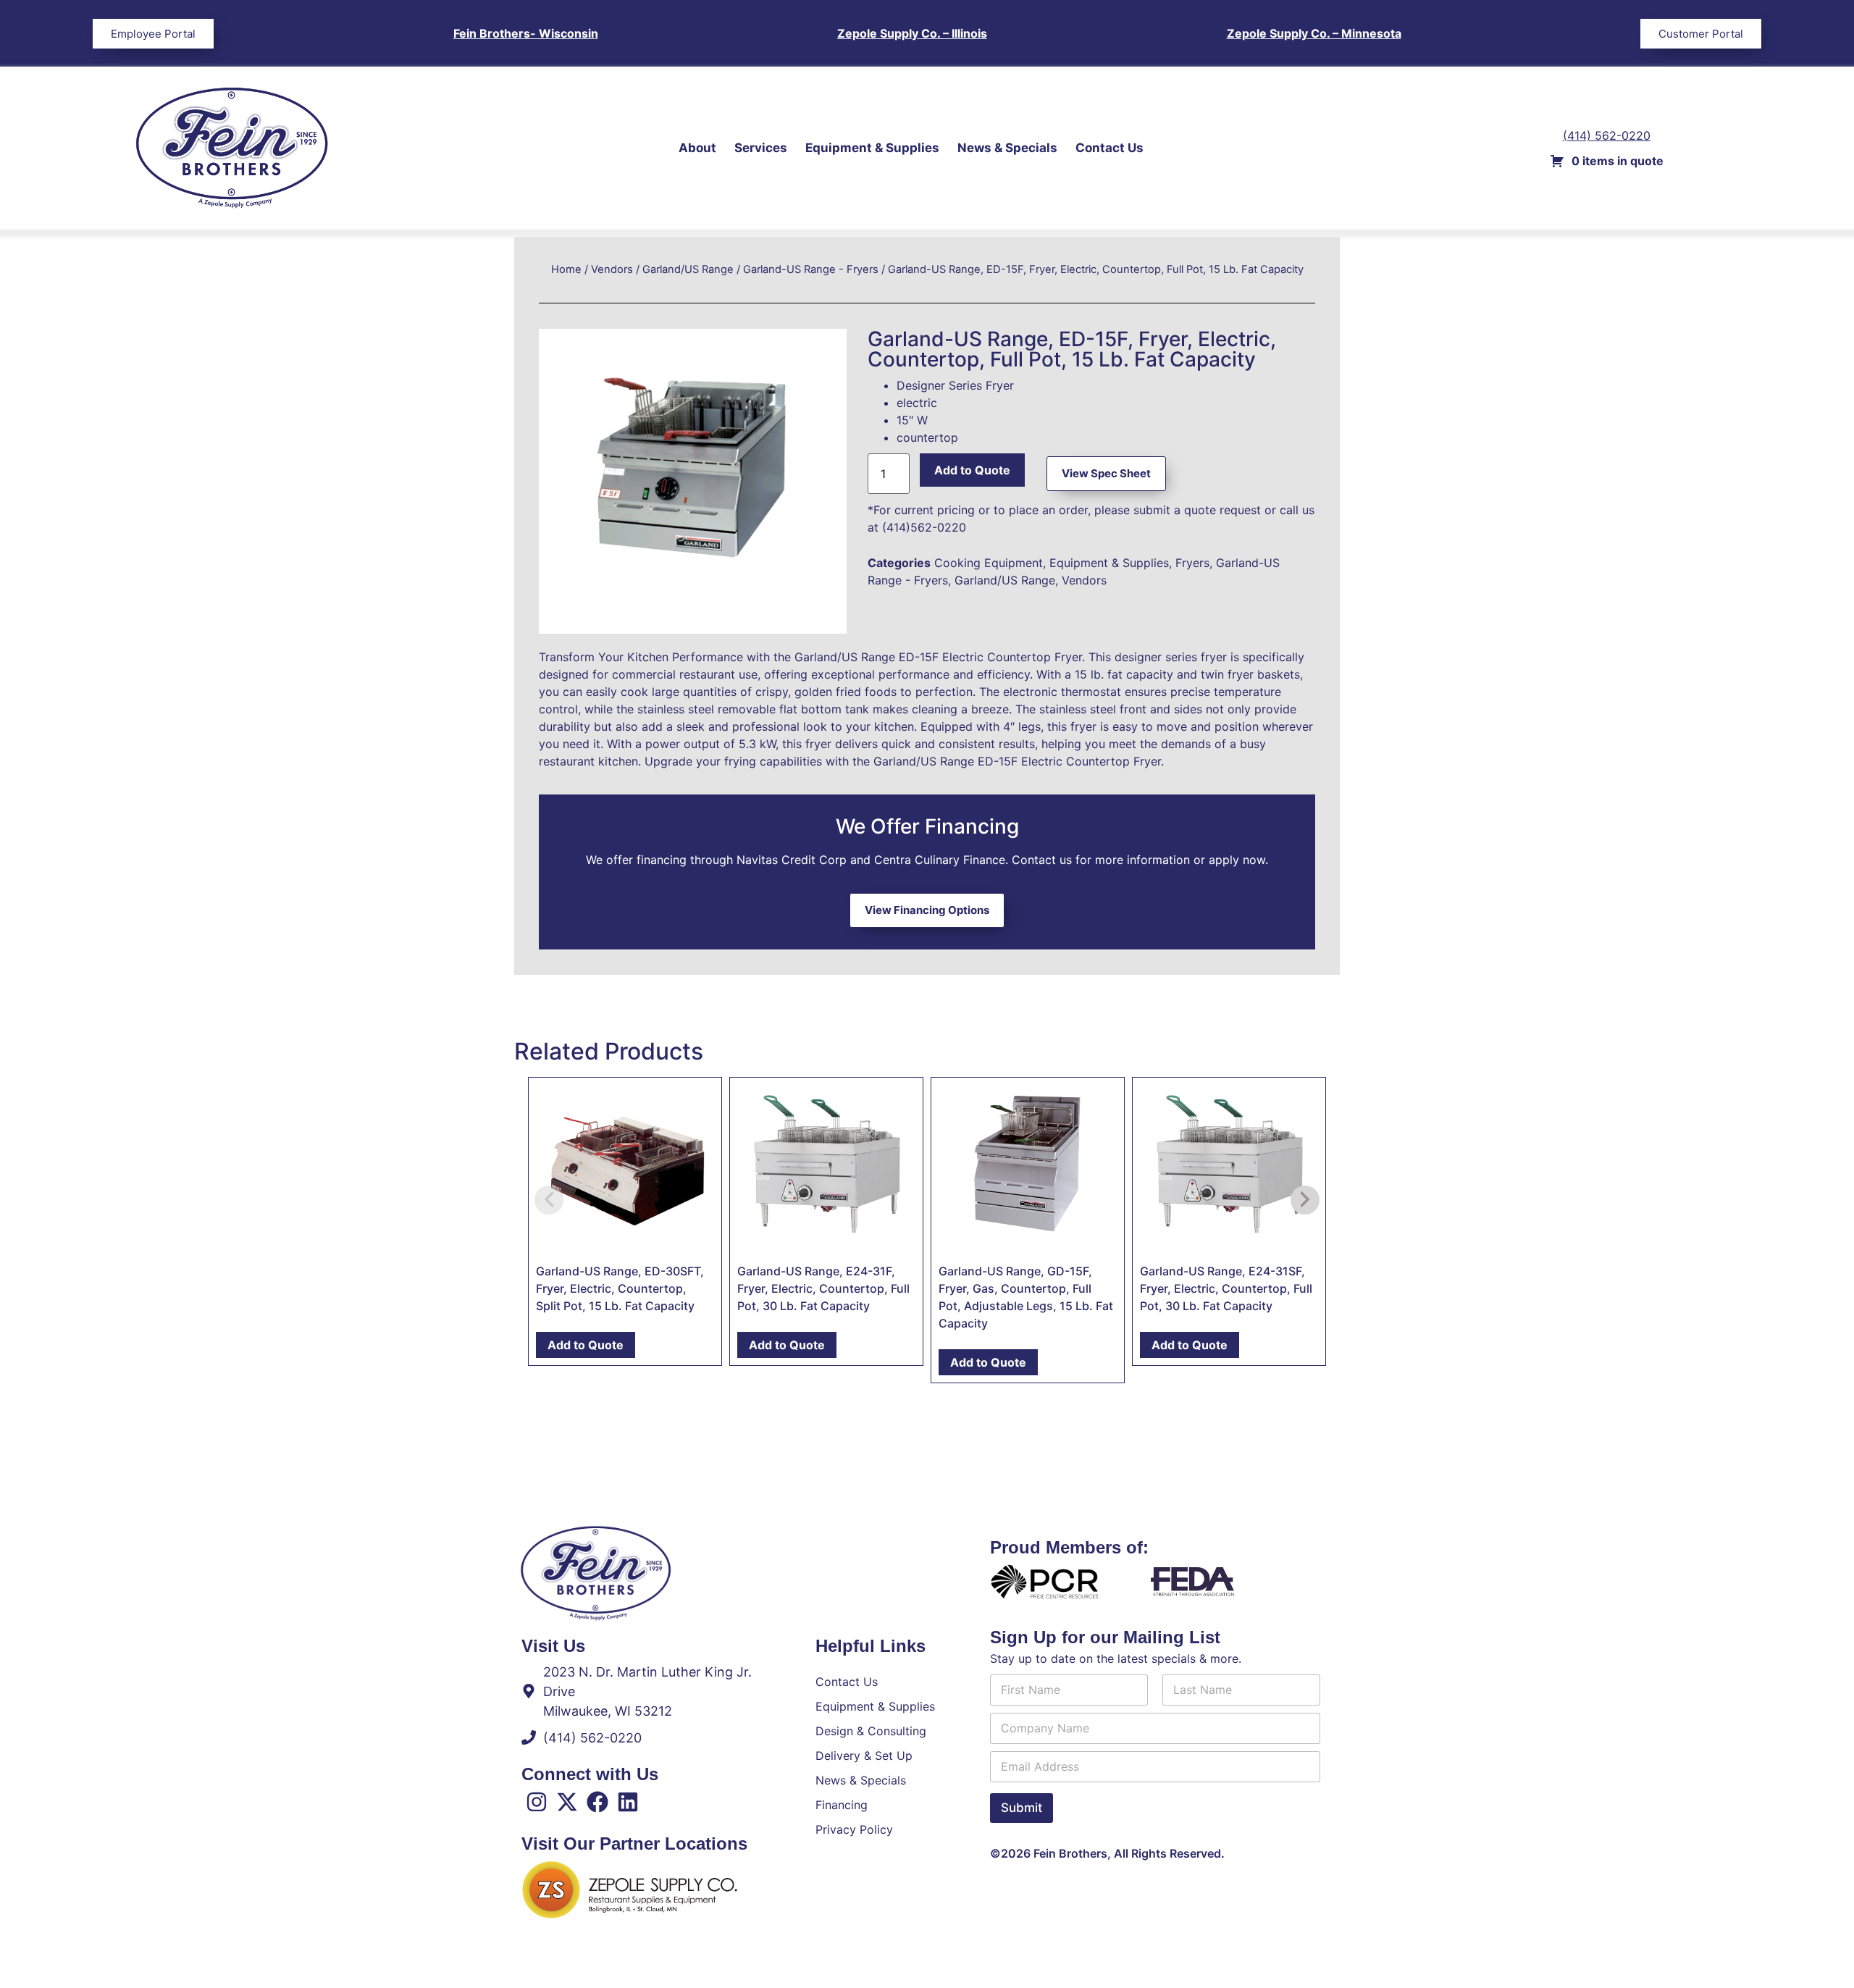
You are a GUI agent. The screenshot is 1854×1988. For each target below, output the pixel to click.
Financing (842, 1805)
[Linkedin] (628, 1802)
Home (566, 269)
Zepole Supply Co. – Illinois (912, 33)
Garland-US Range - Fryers (811, 269)
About (697, 148)
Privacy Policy (854, 1829)
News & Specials (1007, 148)
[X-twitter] (567, 1802)
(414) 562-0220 (1607, 135)
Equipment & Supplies (872, 148)
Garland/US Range (688, 269)
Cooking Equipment (989, 563)
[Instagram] (537, 1802)
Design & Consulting (871, 1731)
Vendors (612, 269)
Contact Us (1110, 148)
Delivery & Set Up (864, 1756)
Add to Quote (972, 470)
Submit (1022, 1808)
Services (761, 148)
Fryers (1192, 563)
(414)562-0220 (924, 527)
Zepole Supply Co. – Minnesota (1314, 33)
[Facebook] (597, 1802)
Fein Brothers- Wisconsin (526, 33)
